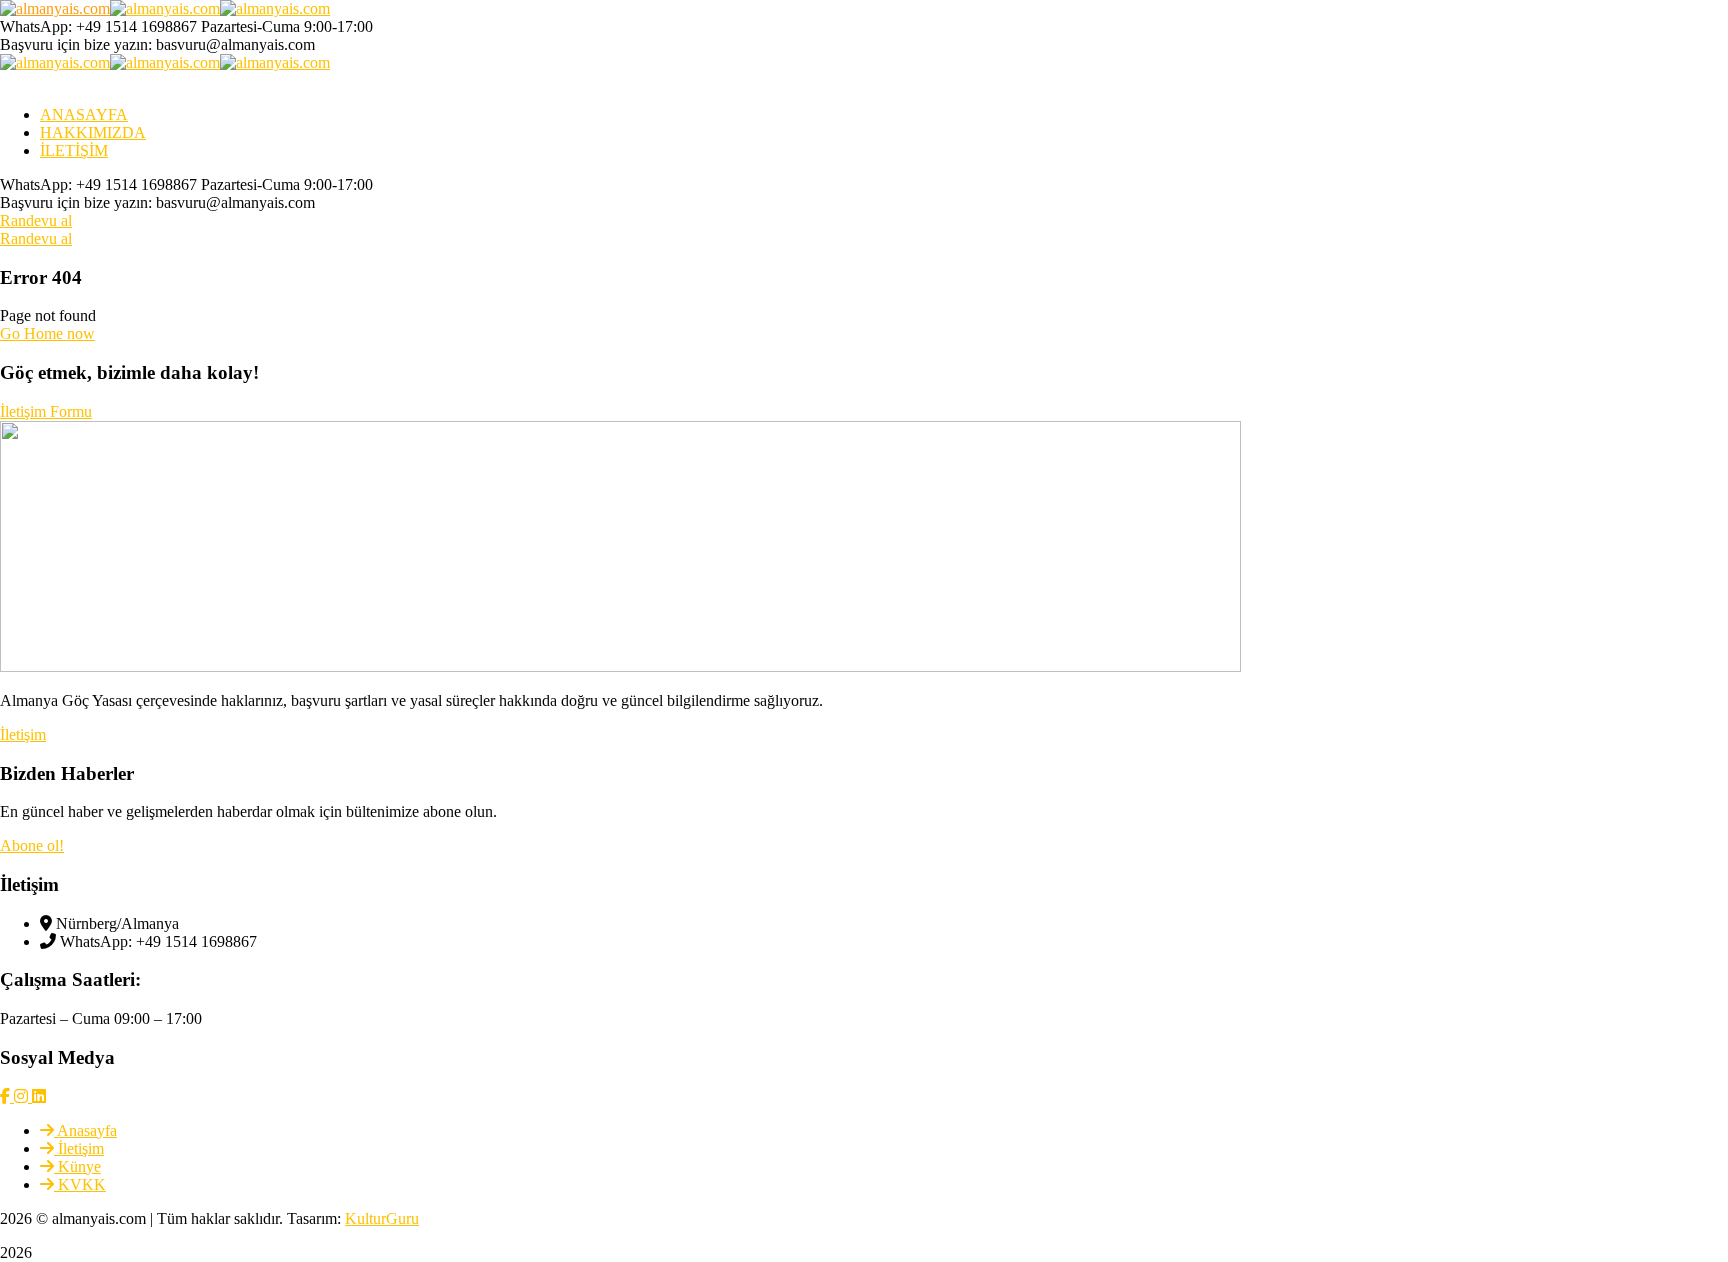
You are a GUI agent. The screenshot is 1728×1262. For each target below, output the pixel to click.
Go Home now (47, 333)
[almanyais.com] (55, 8)
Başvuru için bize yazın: (76, 44)
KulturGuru (382, 1218)
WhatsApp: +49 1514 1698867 (98, 26)
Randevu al (36, 220)
